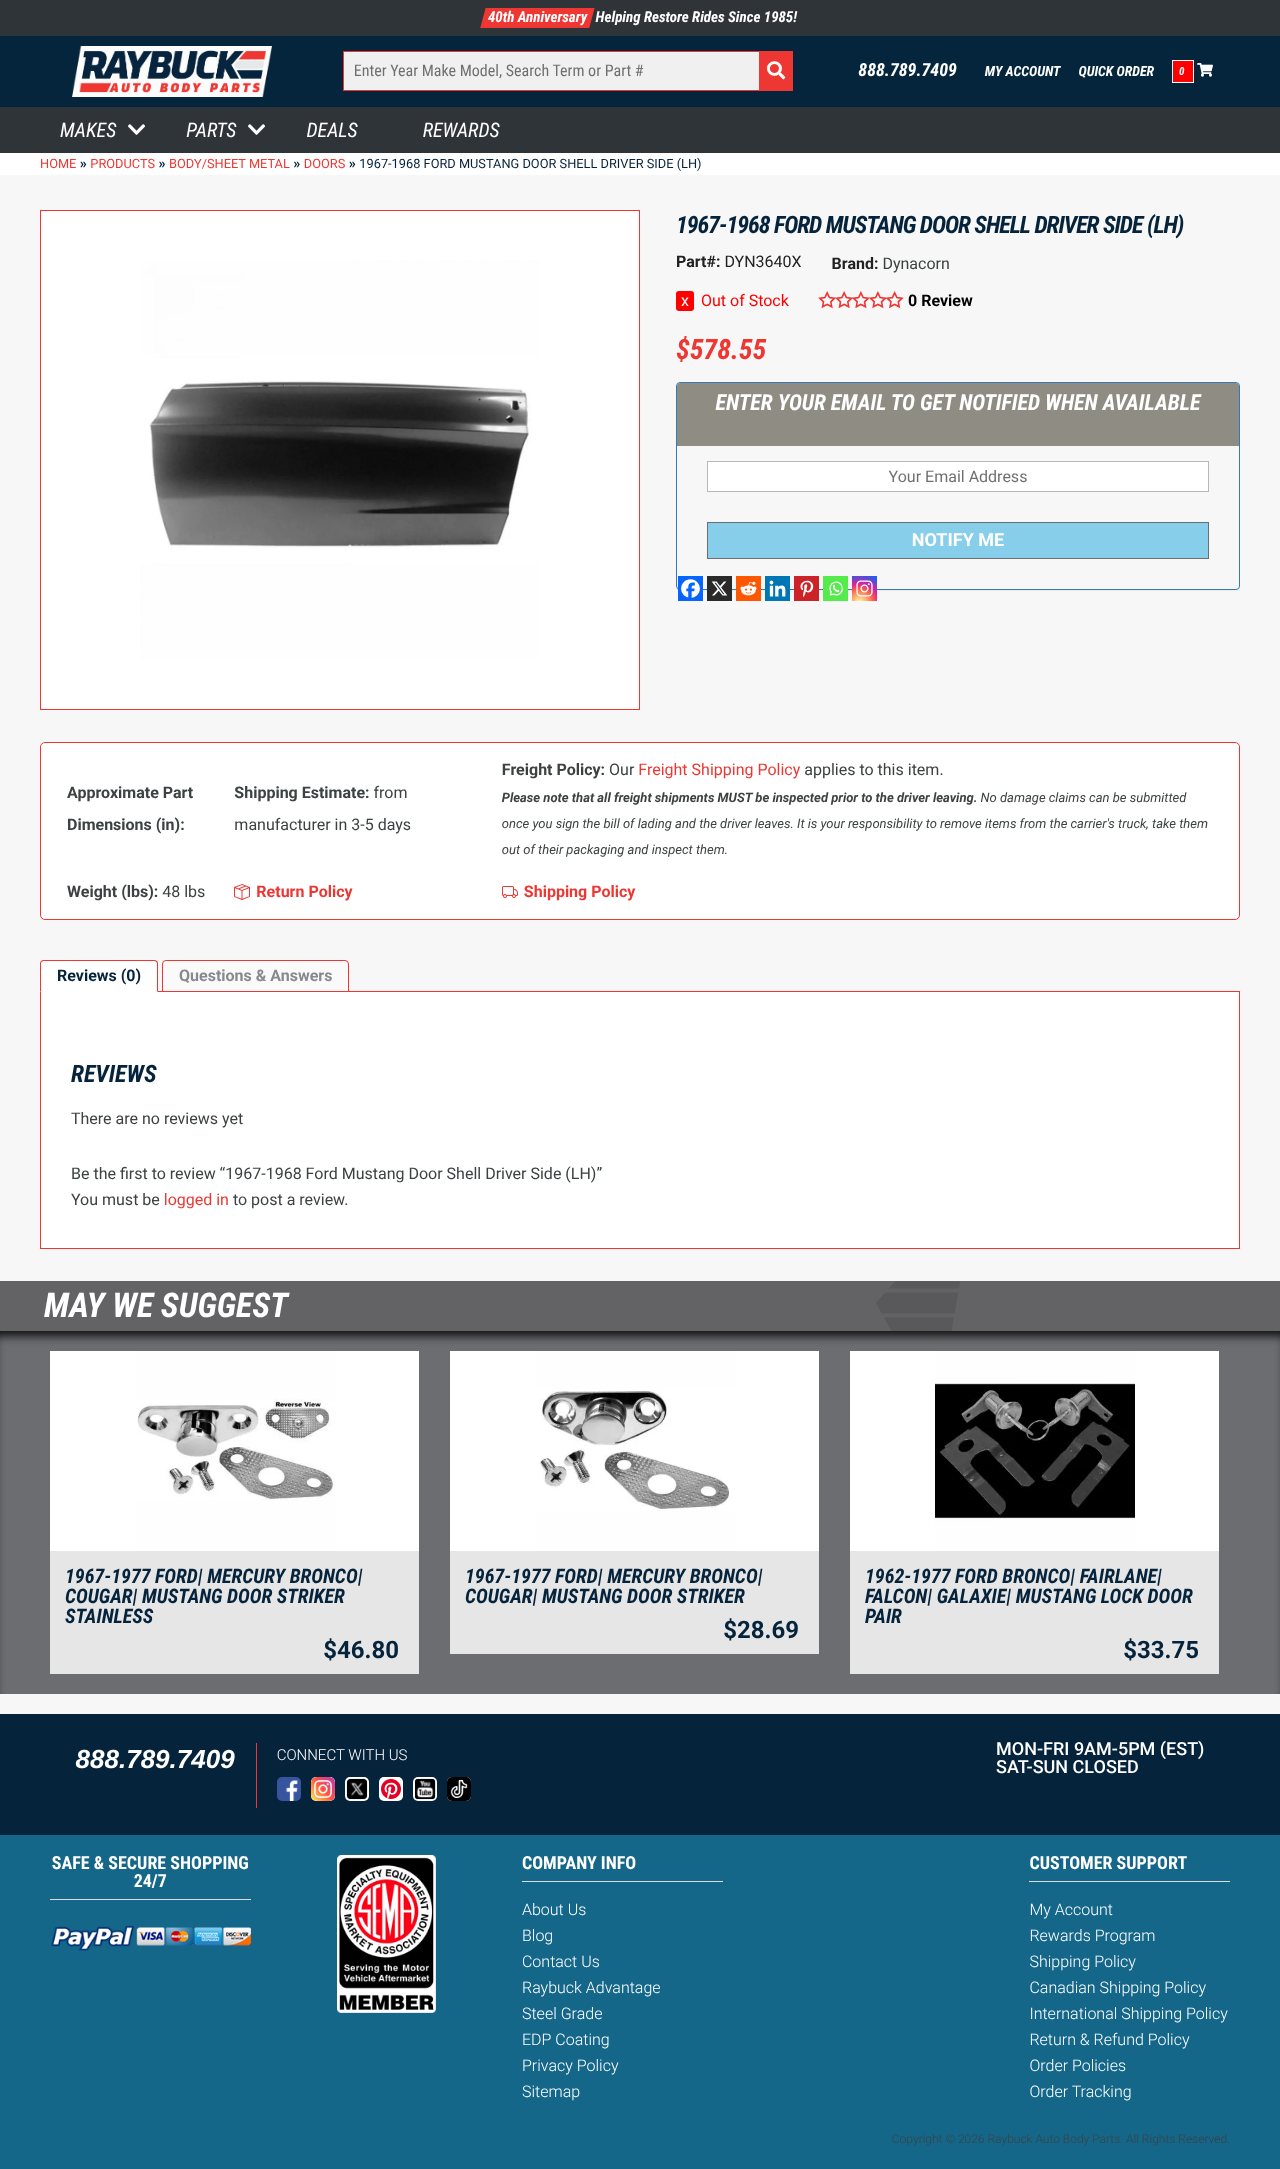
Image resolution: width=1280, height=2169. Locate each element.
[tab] (99, 976)
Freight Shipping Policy (719, 769)
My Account (1023, 72)
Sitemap (551, 2091)
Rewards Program (1092, 1935)
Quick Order (1116, 72)
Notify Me (958, 540)
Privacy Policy (570, 2065)
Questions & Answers (255, 975)
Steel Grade (562, 2013)
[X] (719, 588)
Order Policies (1077, 2065)
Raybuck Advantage (591, 1987)
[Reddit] (748, 588)
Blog (537, 1935)
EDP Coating (566, 2039)
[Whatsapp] (835, 588)
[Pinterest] (806, 588)
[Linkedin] (777, 588)
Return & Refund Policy (1109, 2039)
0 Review (940, 300)
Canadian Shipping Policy (1117, 1987)
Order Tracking (1080, 2091)
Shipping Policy (1082, 1961)
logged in (196, 1199)
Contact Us (561, 1961)
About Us (554, 1909)
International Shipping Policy (1128, 2013)
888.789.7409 (907, 71)
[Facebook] (690, 588)
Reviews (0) (99, 975)
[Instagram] (864, 588)
